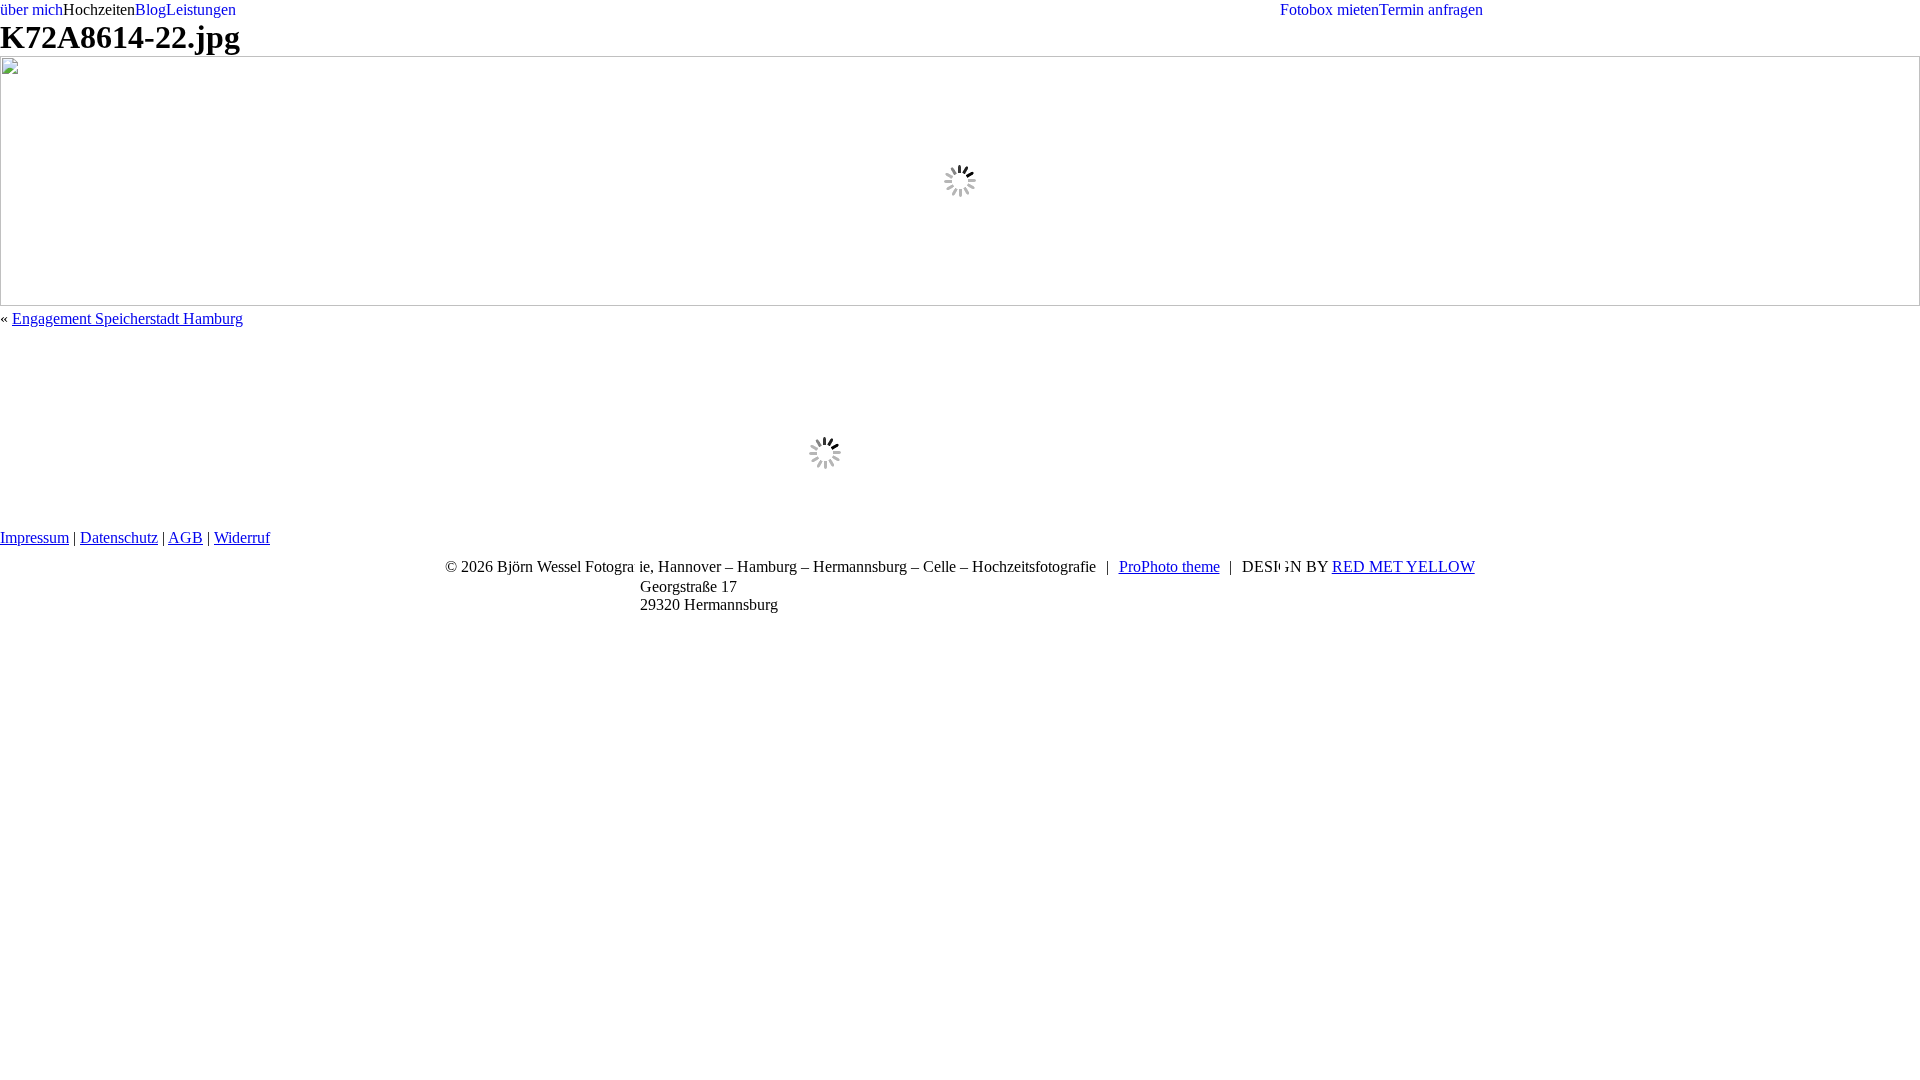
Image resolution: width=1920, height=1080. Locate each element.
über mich (31, 9)
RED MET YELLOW (1403, 566)
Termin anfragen (1431, 9)
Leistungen (201, 9)
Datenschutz (119, 537)
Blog (150, 9)
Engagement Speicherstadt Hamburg (127, 318)
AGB (185, 537)
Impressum (34, 537)
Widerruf (242, 537)
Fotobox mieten (1329, 9)
